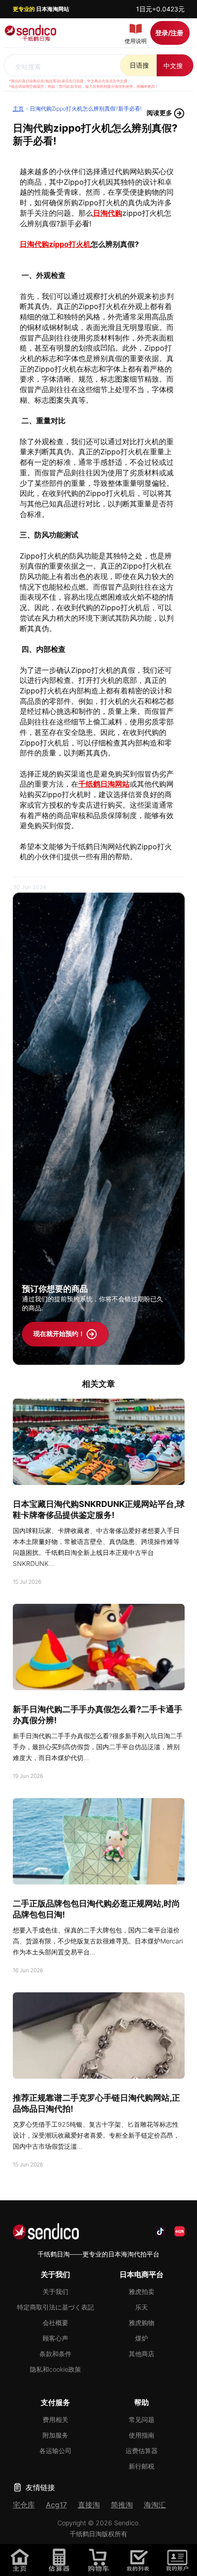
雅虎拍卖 (142, 2291)
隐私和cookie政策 (55, 2369)
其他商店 (142, 2354)
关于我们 (55, 2291)
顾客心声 (55, 2338)
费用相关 (55, 2419)
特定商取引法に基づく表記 (55, 2307)
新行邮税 (142, 2466)
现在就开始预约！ (60, 1333)
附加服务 (55, 2435)
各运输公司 (55, 2451)
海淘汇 (155, 2505)
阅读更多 (160, 113)
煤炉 (142, 2338)
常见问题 (142, 2419)
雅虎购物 (142, 2323)
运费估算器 (142, 2451)
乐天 (142, 2307)
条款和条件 (55, 2354)
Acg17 (56, 2505)
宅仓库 (24, 2505)
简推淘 (122, 2505)
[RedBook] (180, 2231)
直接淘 (89, 2505)
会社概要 (55, 2323)
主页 (18, 109)
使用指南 (142, 2435)
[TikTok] (160, 2231)
